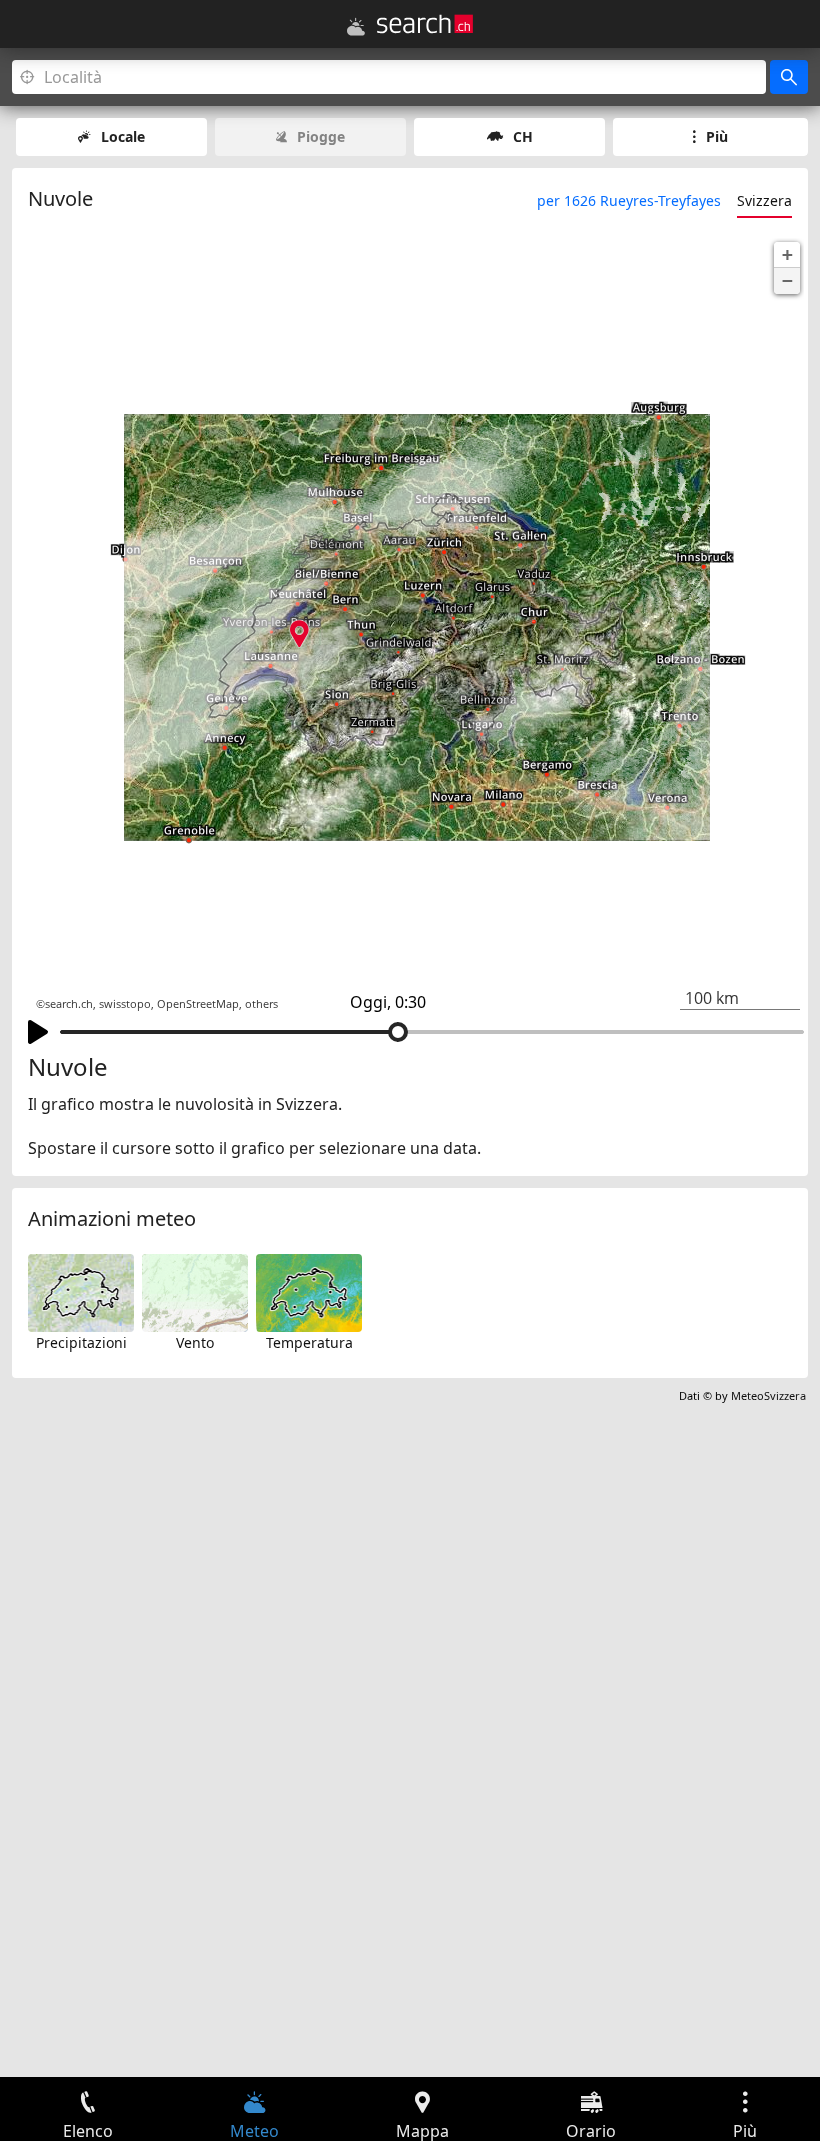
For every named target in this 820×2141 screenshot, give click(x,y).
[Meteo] (356, 27)
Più (717, 136)
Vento (195, 1342)
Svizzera (764, 200)
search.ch (69, 1004)
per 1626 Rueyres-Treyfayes (629, 200)
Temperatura (309, 1342)
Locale (123, 136)
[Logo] (425, 24)
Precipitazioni (81, 1342)
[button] (787, 255)
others (261, 1004)
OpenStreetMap (198, 1004)
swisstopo (125, 1004)
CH (523, 136)
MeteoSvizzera (768, 1395)
